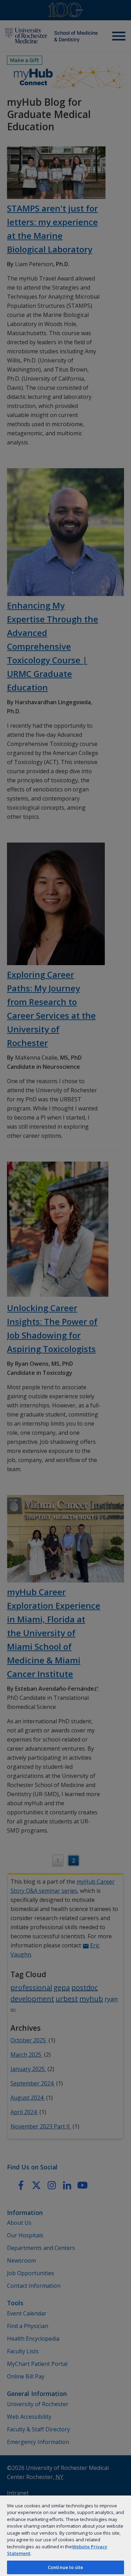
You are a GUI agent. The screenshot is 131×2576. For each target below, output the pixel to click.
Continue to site (65, 2567)
